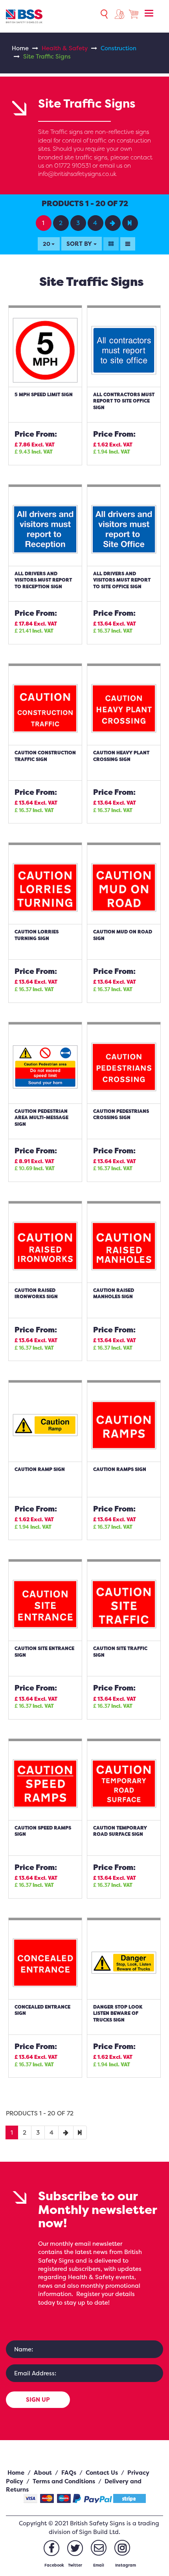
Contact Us (102, 2473)
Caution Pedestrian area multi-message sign (41, 1118)
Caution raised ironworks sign (36, 1293)
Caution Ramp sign (40, 1469)
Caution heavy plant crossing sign (121, 756)
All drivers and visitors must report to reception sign (43, 580)
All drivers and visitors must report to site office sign (122, 580)
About (43, 2473)
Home (20, 48)
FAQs (69, 2473)
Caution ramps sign (120, 1469)
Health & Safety (65, 48)
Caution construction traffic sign (45, 756)
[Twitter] (75, 2548)
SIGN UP (38, 2399)
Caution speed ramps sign (43, 1831)
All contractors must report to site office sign (124, 401)
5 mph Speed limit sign (44, 394)
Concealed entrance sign (42, 2010)
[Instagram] (122, 2548)
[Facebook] (51, 2548)
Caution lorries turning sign (37, 935)
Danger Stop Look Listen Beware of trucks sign (118, 2013)
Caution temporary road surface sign (120, 1831)
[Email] (99, 2548)
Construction (118, 48)
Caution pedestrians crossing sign (121, 1114)
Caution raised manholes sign (114, 1293)
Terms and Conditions (64, 2481)
